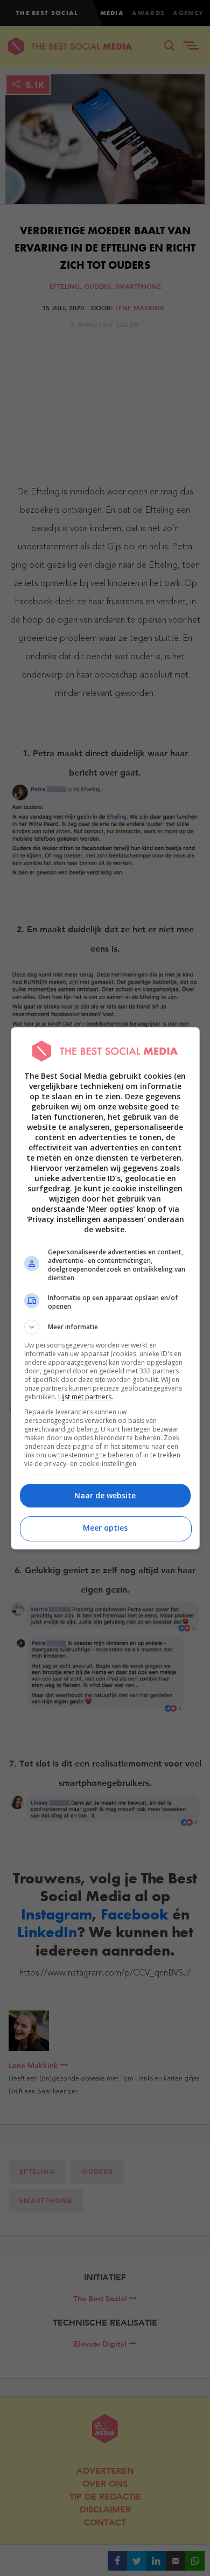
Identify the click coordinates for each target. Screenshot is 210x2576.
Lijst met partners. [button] (86, 1397)
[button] (105, 1327)
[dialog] (105, 1288)
